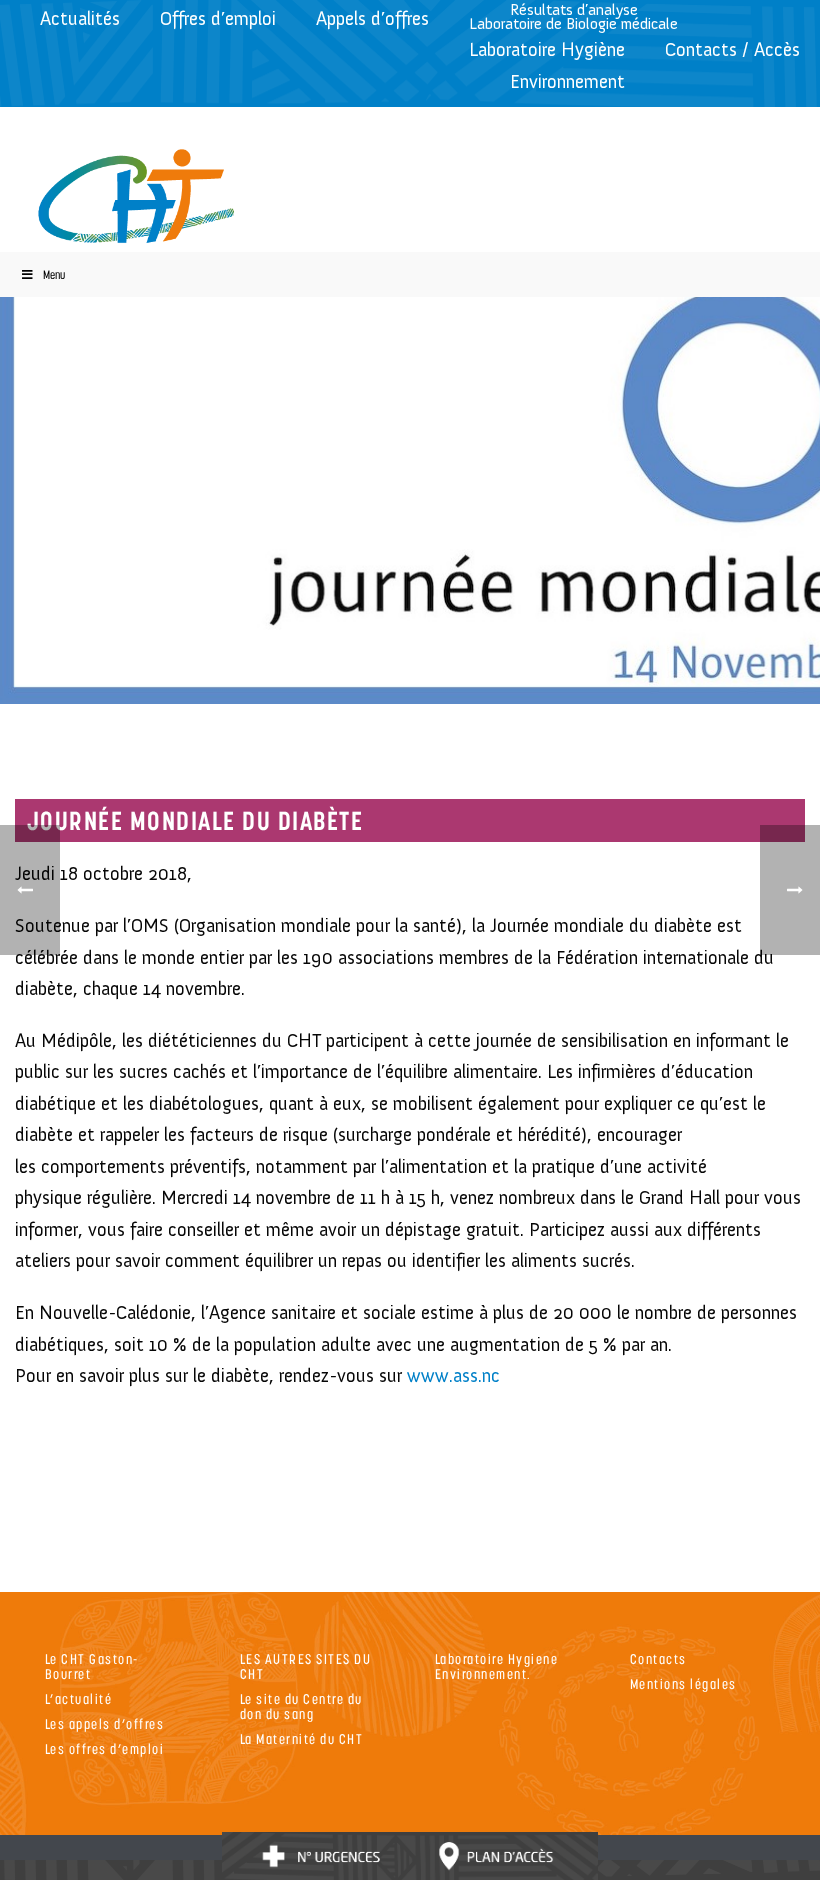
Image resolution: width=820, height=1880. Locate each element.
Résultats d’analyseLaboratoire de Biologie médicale (573, 16)
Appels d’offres (372, 18)
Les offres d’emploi (105, 1748)
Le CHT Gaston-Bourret (92, 1666)
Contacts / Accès (732, 49)
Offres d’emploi (218, 18)
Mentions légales (683, 1683)
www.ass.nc (453, 1375)
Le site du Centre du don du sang (301, 1706)
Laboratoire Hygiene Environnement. (497, 1666)
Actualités (80, 18)
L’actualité (79, 1698)
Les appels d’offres (105, 1723)
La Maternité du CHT (302, 1738)
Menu (54, 274)
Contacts (658, 1658)
